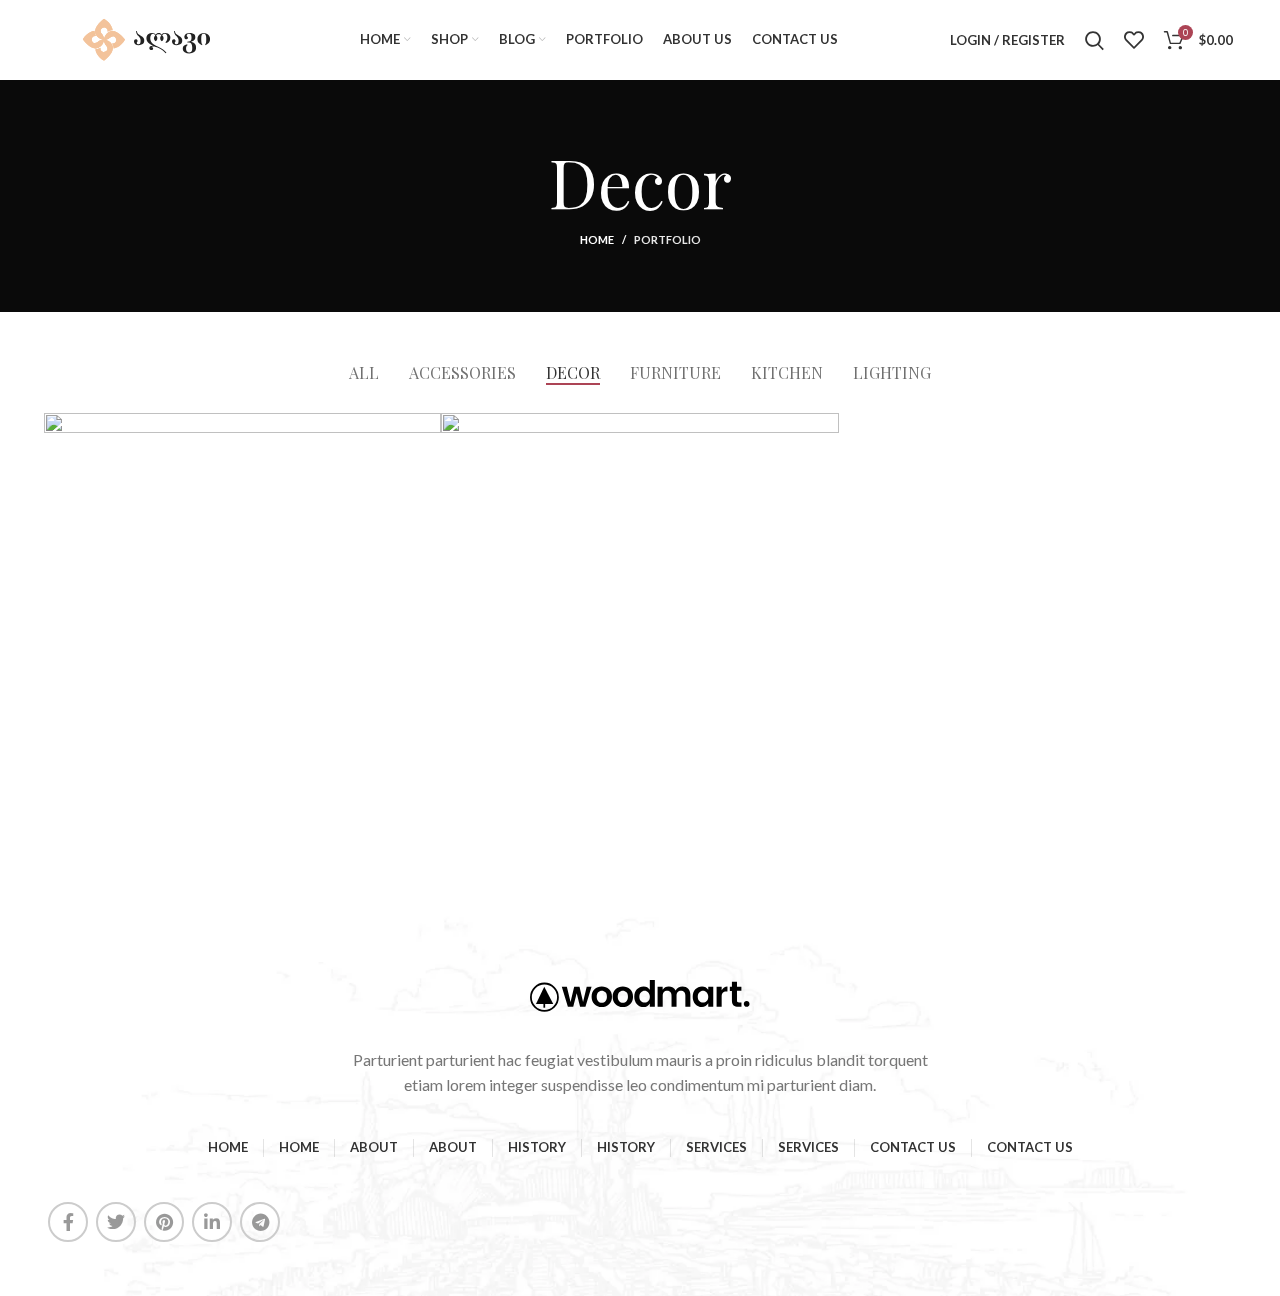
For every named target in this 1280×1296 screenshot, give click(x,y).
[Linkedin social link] (212, 1222)
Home (597, 239)
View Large (426, 428)
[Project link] (242, 611)
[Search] (1094, 40)
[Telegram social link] (260, 1222)
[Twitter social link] (116, 1222)
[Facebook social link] (68, 1222)
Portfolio (667, 239)
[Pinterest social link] (164, 1222)
